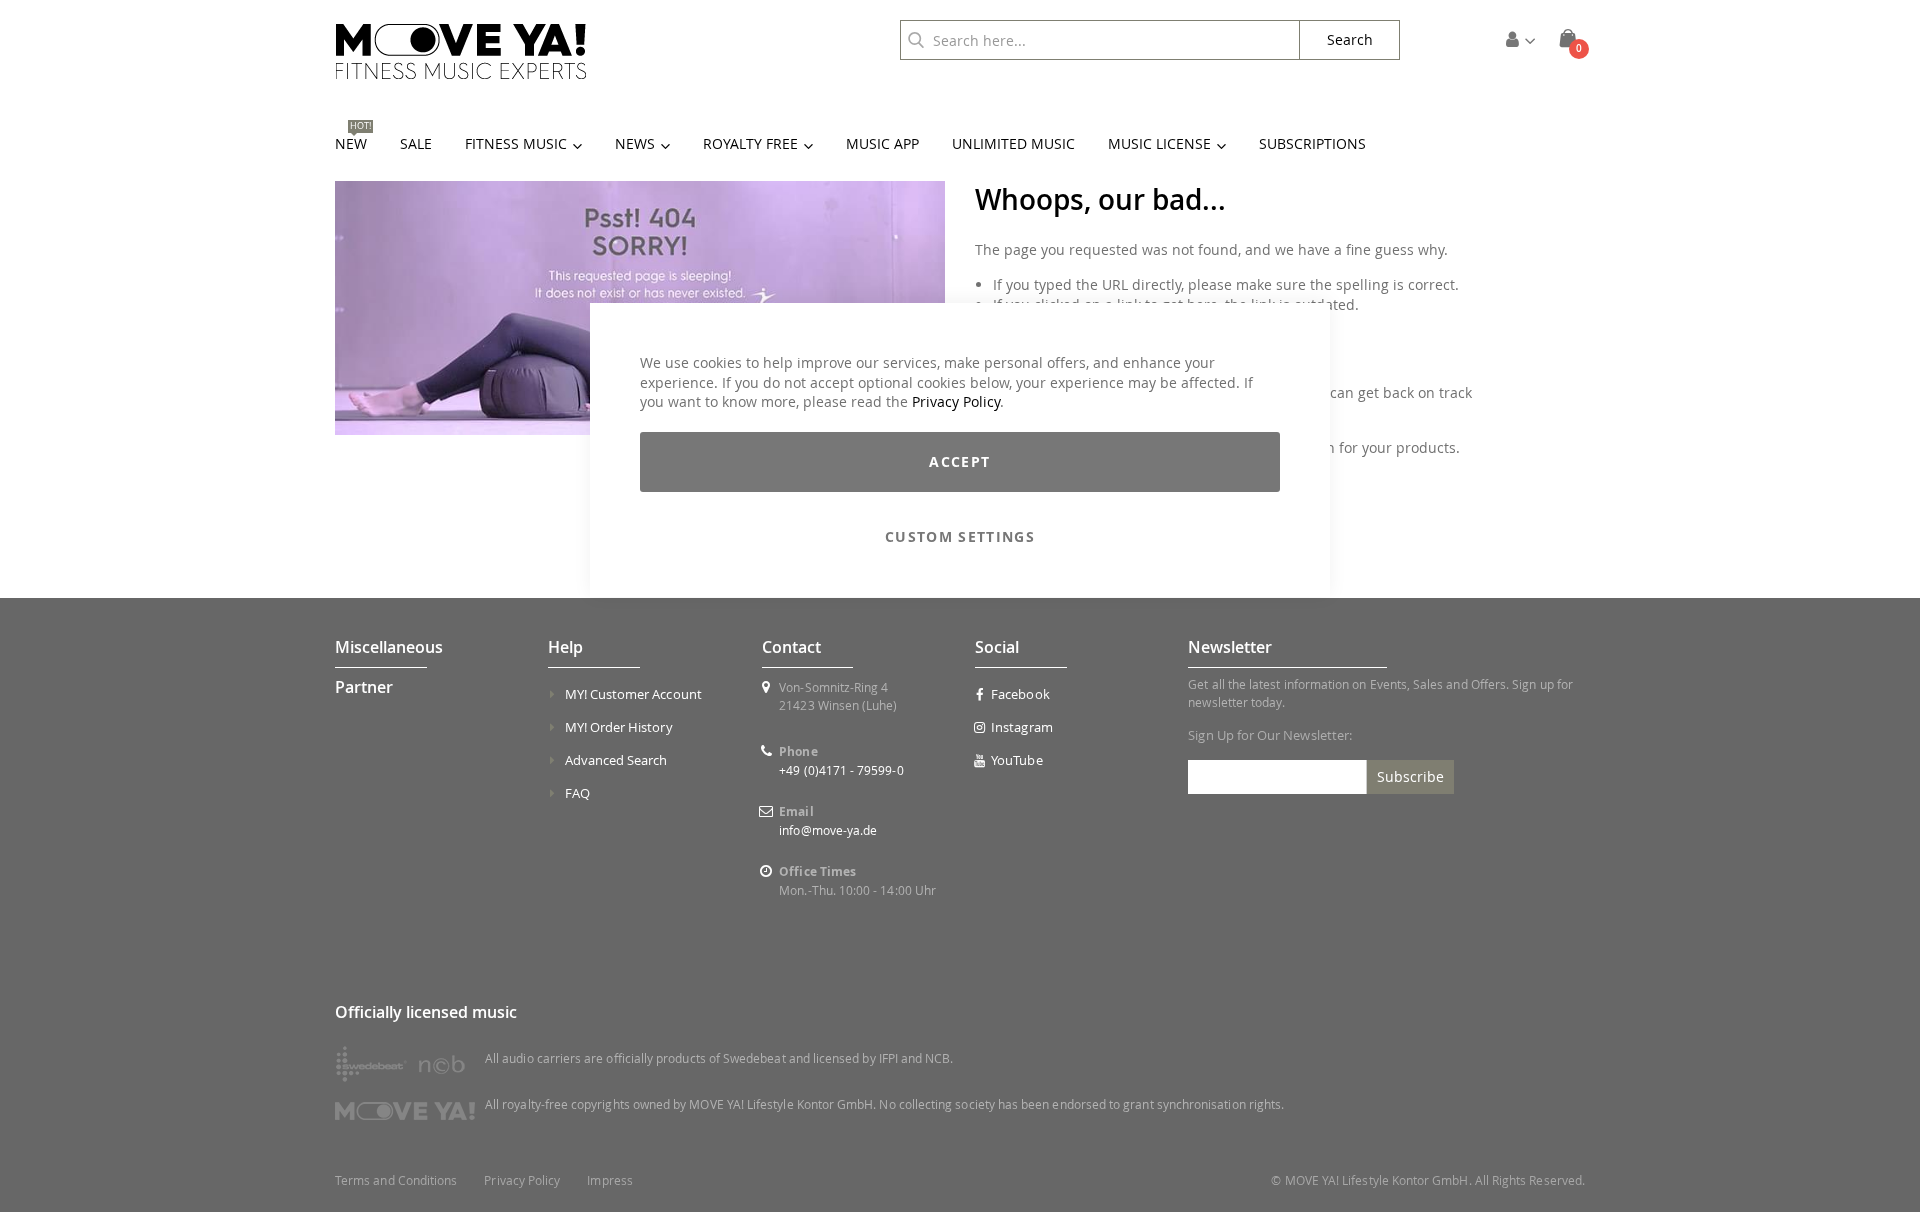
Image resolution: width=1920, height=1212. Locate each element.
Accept (959, 461)
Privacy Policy (956, 401)
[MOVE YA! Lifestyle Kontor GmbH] (461, 51)
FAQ (577, 793)
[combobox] (1100, 40)
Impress (609, 1180)
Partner (364, 687)
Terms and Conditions (396, 1180)
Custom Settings (960, 536)
